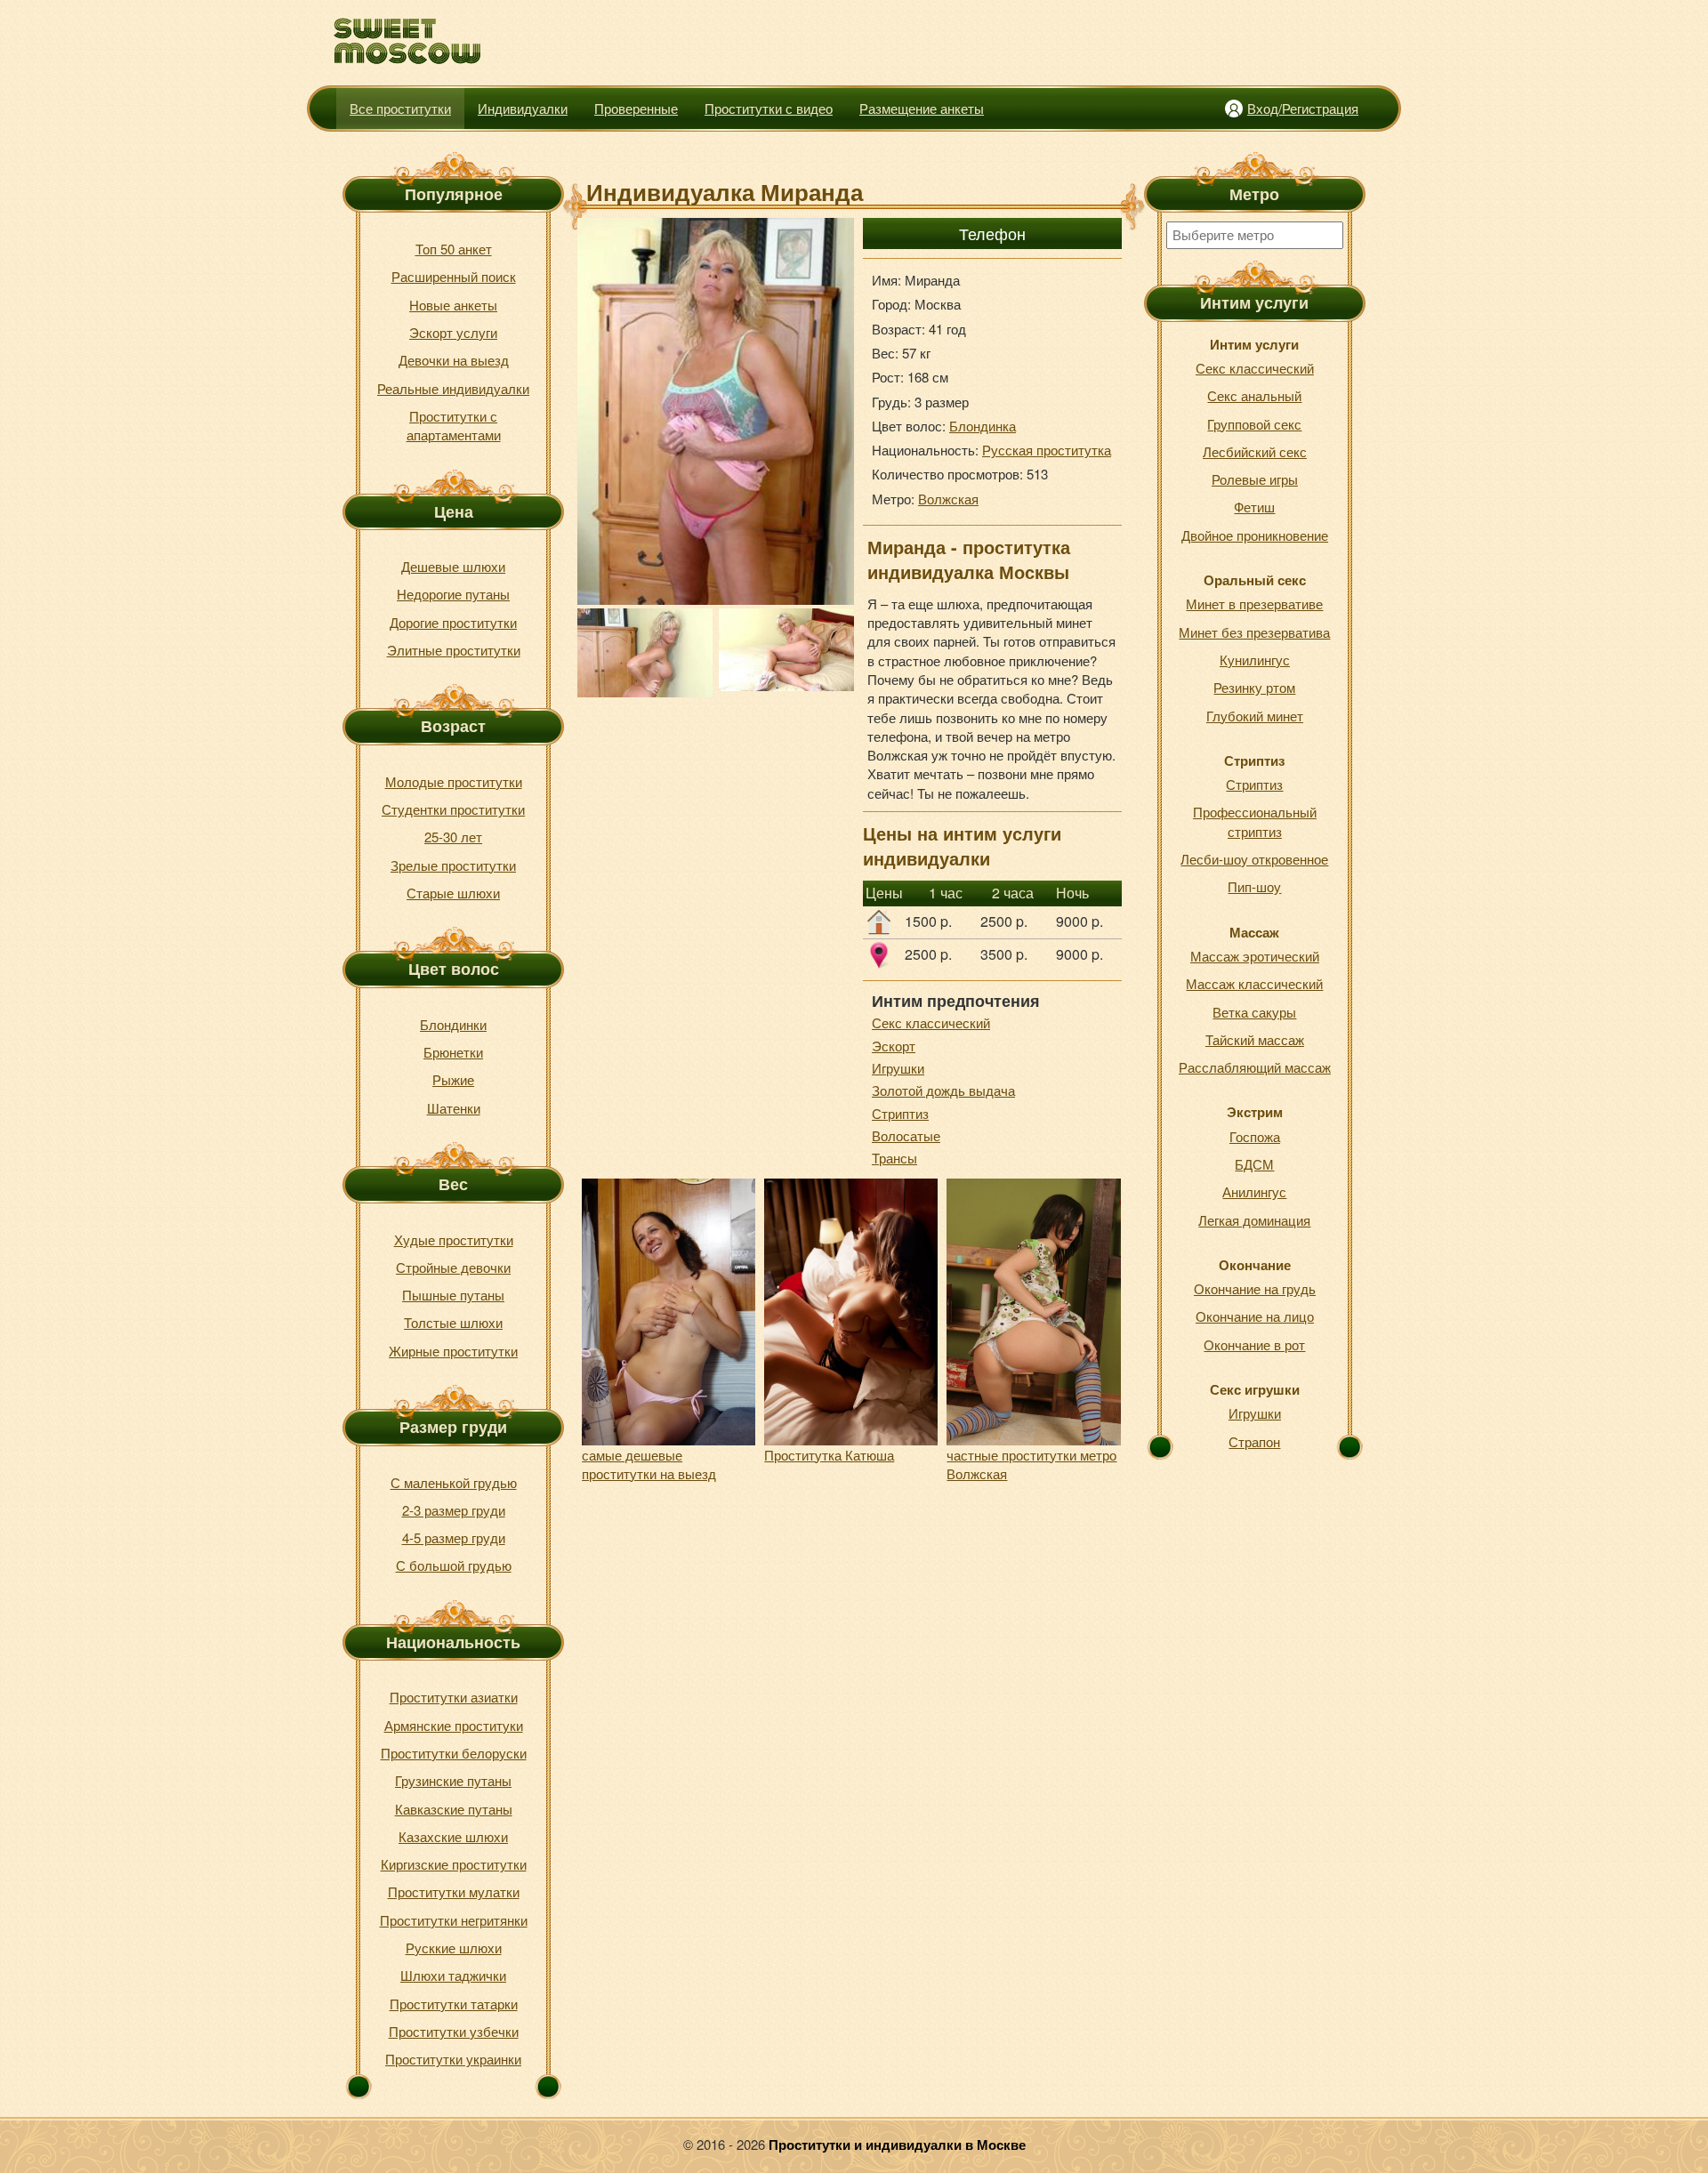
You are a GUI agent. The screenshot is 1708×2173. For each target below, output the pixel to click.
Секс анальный (1254, 395)
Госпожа (1255, 1136)
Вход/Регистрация (1303, 108)
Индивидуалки (523, 108)
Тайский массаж (1255, 1039)
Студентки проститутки (453, 809)
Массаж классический (1254, 983)
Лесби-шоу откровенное (1254, 859)
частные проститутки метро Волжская (1031, 1464)
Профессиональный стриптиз (1255, 821)
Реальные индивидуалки (453, 388)
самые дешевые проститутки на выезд (649, 1464)
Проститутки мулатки (454, 1891)
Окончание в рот (1254, 1344)
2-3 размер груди (454, 1510)
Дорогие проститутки (453, 622)
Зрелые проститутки (453, 865)
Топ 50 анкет (454, 249)
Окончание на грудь (1255, 1288)
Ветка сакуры (1254, 1012)
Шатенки (454, 1108)
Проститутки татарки (454, 2004)
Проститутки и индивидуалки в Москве (897, 2145)
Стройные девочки (453, 1267)
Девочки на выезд (454, 360)
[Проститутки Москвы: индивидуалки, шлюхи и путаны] (408, 41)
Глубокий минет (1255, 716)
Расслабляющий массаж (1255, 1067)
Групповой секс (1254, 424)
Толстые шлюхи (453, 1322)
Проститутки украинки (453, 2059)
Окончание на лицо (1255, 1316)
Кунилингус (1255, 660)
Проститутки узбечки (454, 2031)
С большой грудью (454, 1565)
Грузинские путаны (453, 1780)
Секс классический (931, 1022)
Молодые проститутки (454, 781)
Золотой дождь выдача (943, 1090)
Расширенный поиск (454, 276)
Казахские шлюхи (453, 1836)
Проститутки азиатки (454, 1697)
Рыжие (453, 1079)
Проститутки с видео (769, 108)
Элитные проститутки (454, 650)
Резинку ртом (1254, 687)
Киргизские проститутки (454, 1864)
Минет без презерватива (1254, 632)
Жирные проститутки (453, 1351)
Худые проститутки (454, 1239)
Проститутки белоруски (454, 1753)
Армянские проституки (454, 1725)
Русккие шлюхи (454, 1948)
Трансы (894, 1158)
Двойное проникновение (1255, 535)
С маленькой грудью (454, 1482)
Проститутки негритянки (454, 1920)
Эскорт (894, 1046)
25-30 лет (453, 837)
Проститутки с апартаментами (454, 425)
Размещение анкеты (922, 108)
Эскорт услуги (453, 332)
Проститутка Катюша (829, 1455)
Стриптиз (900, 1113)
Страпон (1254, 1441)
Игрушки (898, 1068)
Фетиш (1254, 507)
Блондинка (983, 426)
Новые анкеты (453, 305)
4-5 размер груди (454, 1537)
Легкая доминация (1254, 1220)
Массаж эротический (1255, 956)
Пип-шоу (1254, 886)
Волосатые (906, 1135)
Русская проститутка (1047, 450)
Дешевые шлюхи (453, 566)
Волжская (948, 499)
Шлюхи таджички (453, 1975)
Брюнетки (453, 1052)
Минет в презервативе (1254, 604)
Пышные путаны (453, 1295)
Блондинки (453, 1024)
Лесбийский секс (1255, 451)
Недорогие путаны (453, 594)
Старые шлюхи (453, 893)
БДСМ (1254, 1164)
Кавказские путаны (454, 1809)
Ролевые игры (1255, 479)
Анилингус (1254, 1191)
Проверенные (636, 108)
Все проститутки (400, 108)
